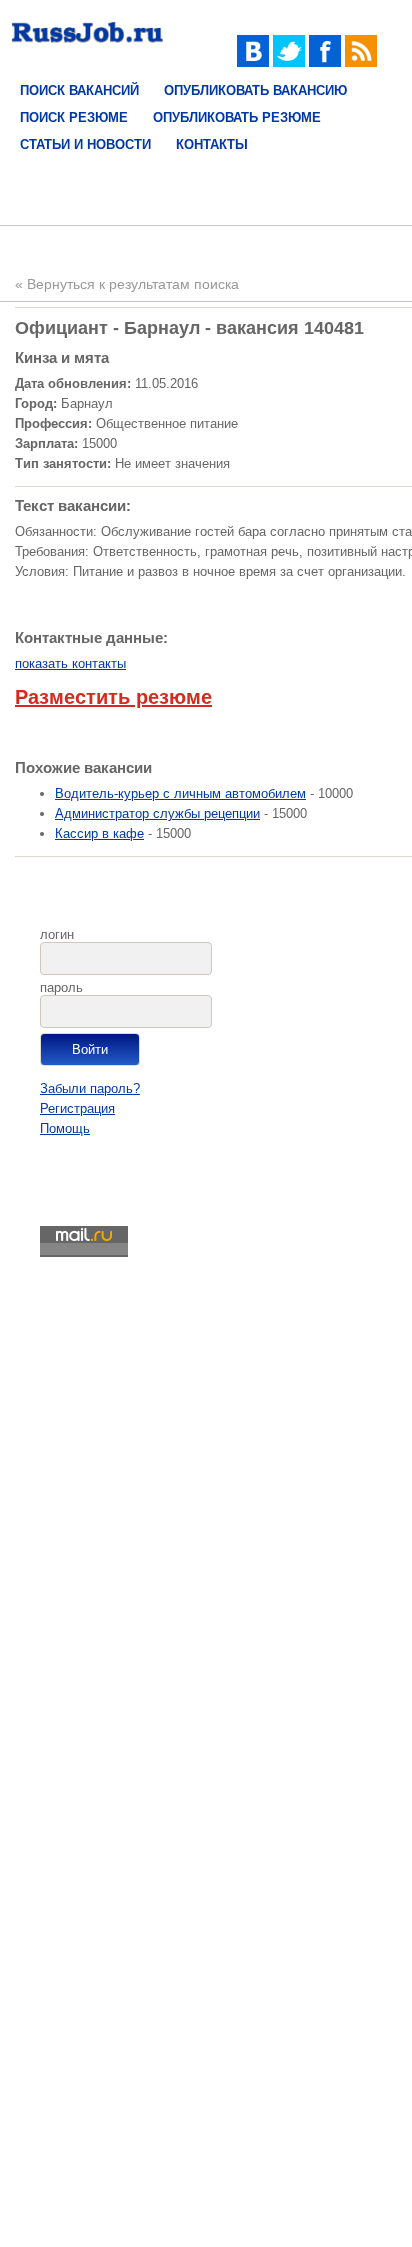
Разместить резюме (113, 697)
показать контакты (70, 663)
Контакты (212, 144)
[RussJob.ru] (87, 47)
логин (57, 934)
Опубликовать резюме (237, 117)
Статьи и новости (85, 144)
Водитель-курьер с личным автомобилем (180, 793)
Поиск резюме (74, 117)
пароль (61, 987)
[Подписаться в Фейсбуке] (325, 62)
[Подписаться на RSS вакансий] (361, 62)
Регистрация (77, 1108)
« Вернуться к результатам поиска (127, 284)
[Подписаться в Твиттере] (289, 62)
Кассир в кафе (99, 833)
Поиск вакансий (79, 90)
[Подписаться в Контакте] (253, 62)
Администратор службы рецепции (157, 813)
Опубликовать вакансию (255, 90)
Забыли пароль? (90, 1088)
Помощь (65, 1128)
